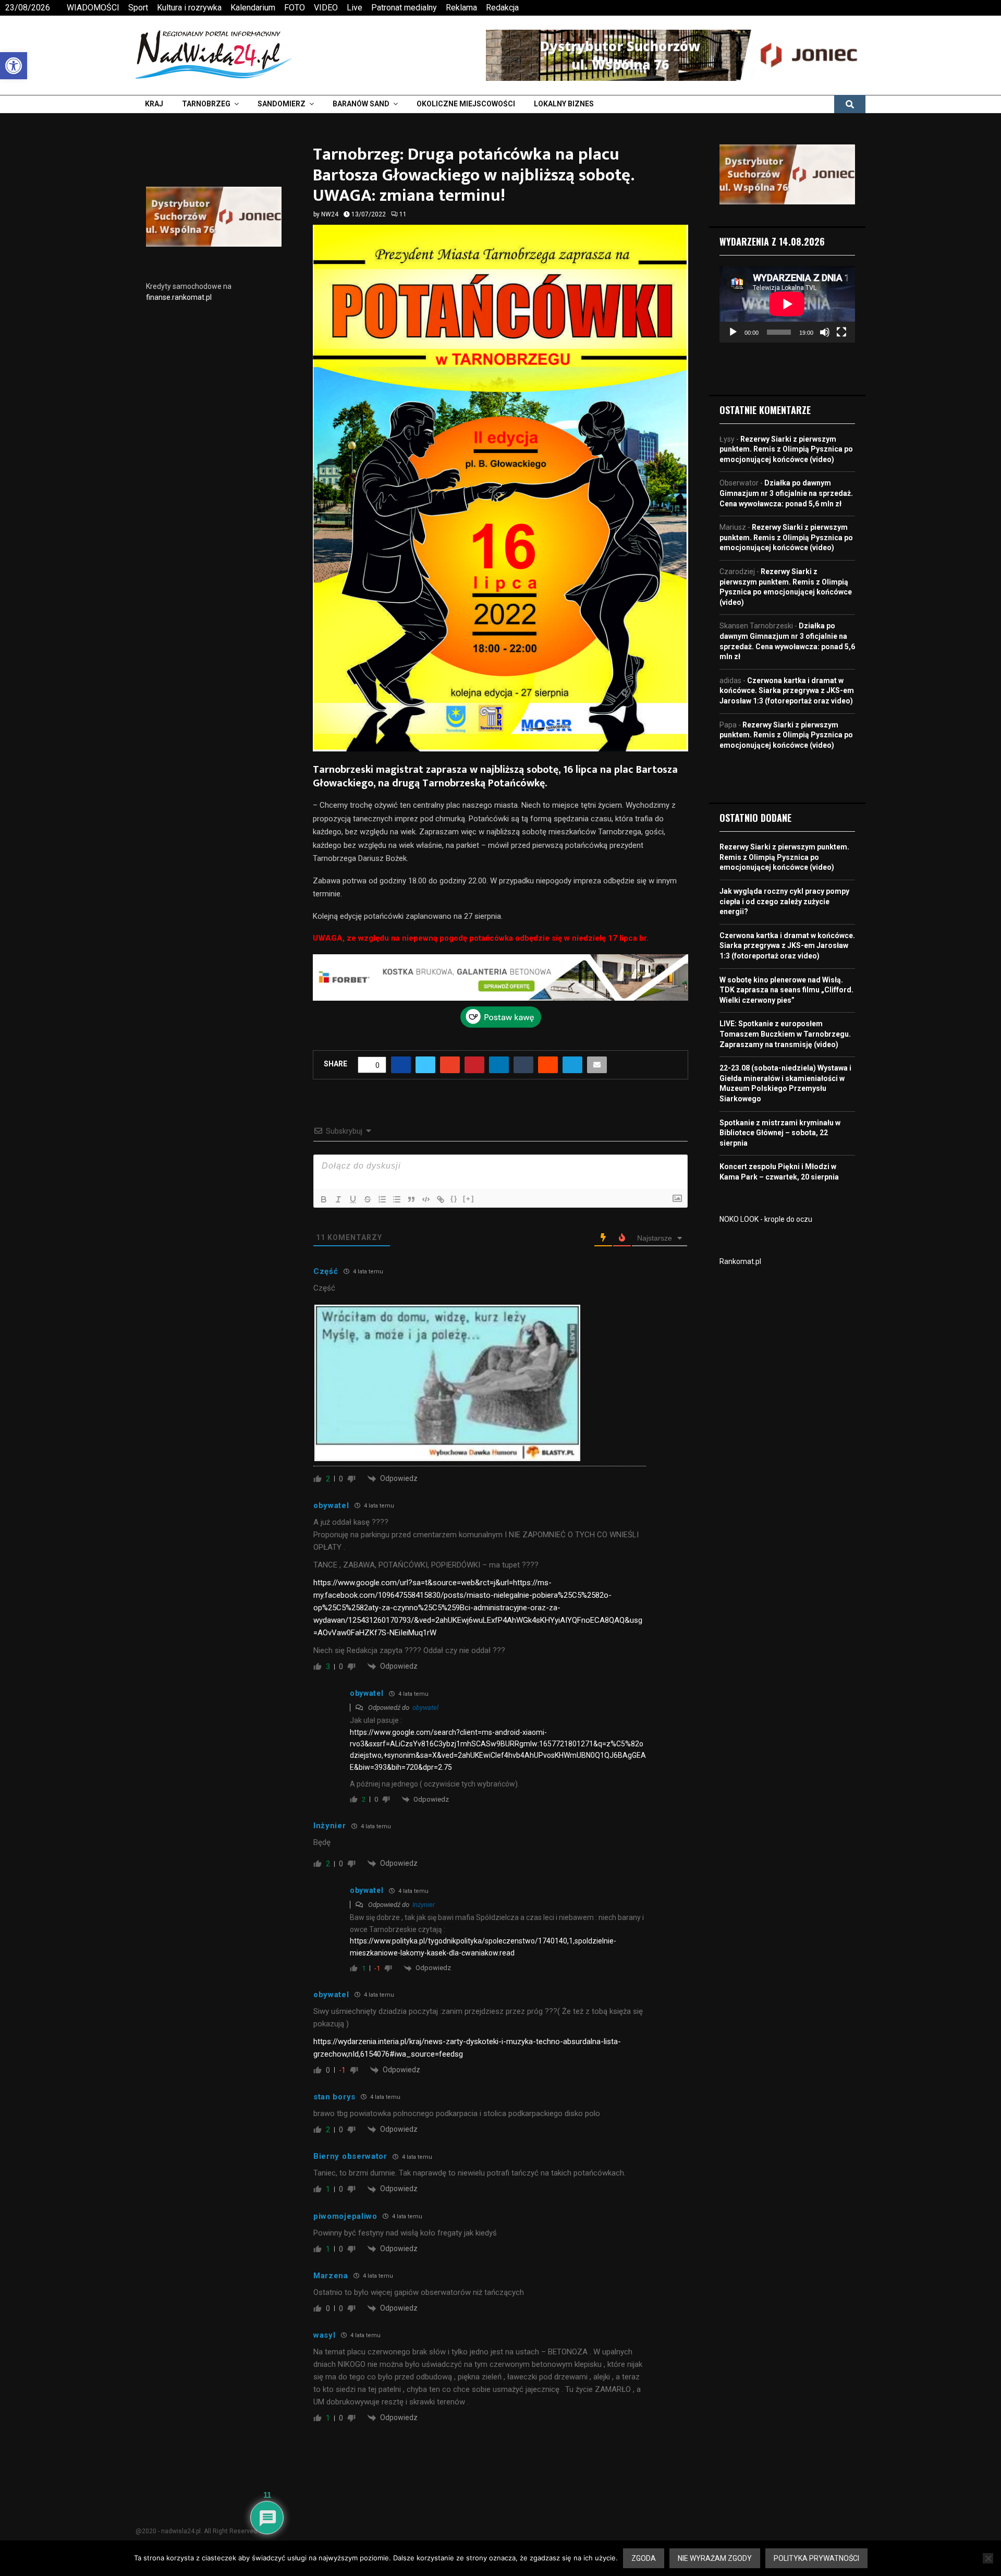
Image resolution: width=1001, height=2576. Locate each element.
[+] (469, 1199)
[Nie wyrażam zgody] (988, 2558)
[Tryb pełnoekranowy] (841, 332)
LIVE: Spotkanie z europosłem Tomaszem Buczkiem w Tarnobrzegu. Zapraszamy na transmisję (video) (785, 1034)
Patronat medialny (404, 8)
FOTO (295, 8)
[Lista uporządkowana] (382, 1199)
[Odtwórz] (733, 332)
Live (355, 8)
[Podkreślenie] (353, 1199)
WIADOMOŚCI (93, 8)
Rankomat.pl (740, 1261)
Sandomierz (282, 104)
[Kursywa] (338, 1199)
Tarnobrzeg (206, 104)
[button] (14, 66)
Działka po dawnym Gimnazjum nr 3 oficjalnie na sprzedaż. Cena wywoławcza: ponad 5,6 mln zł (786, 493)
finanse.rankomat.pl (179, 297)
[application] (787, 304)
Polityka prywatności (816, 2558)
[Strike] (368, 1199)
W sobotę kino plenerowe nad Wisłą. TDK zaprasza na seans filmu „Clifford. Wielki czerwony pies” (786, 990)
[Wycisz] (825, 332)
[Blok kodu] (426, 1199)
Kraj (154, 104)
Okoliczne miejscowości (466, 104)
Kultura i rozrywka (189, 8)
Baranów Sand (361, 104)
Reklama (461, 8)
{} (454, 1199)
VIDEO (326, 8)
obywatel (425, 1708)
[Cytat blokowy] (411, 1199)
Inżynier (424, 1905)
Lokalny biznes (564, 104)
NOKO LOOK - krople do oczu (766, 1219)
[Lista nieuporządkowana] (397, 1199)
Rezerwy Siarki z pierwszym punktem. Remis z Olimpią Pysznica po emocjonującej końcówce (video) (786, 449)
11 (403, 214)
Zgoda (644, 2558)
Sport (138, 8)
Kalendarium (253, 8)
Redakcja (502, 8)
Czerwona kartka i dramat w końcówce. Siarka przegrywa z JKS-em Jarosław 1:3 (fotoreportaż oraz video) (787, 691)
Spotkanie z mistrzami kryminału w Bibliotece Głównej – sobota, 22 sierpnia (780, 1133)
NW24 (330, 214)
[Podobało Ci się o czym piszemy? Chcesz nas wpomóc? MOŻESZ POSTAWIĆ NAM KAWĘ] (501, 1025)
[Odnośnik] (441, 1199)
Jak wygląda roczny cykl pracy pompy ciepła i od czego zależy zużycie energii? (784, 901)
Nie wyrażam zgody (715, 2558)
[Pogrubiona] (324, 1199)
